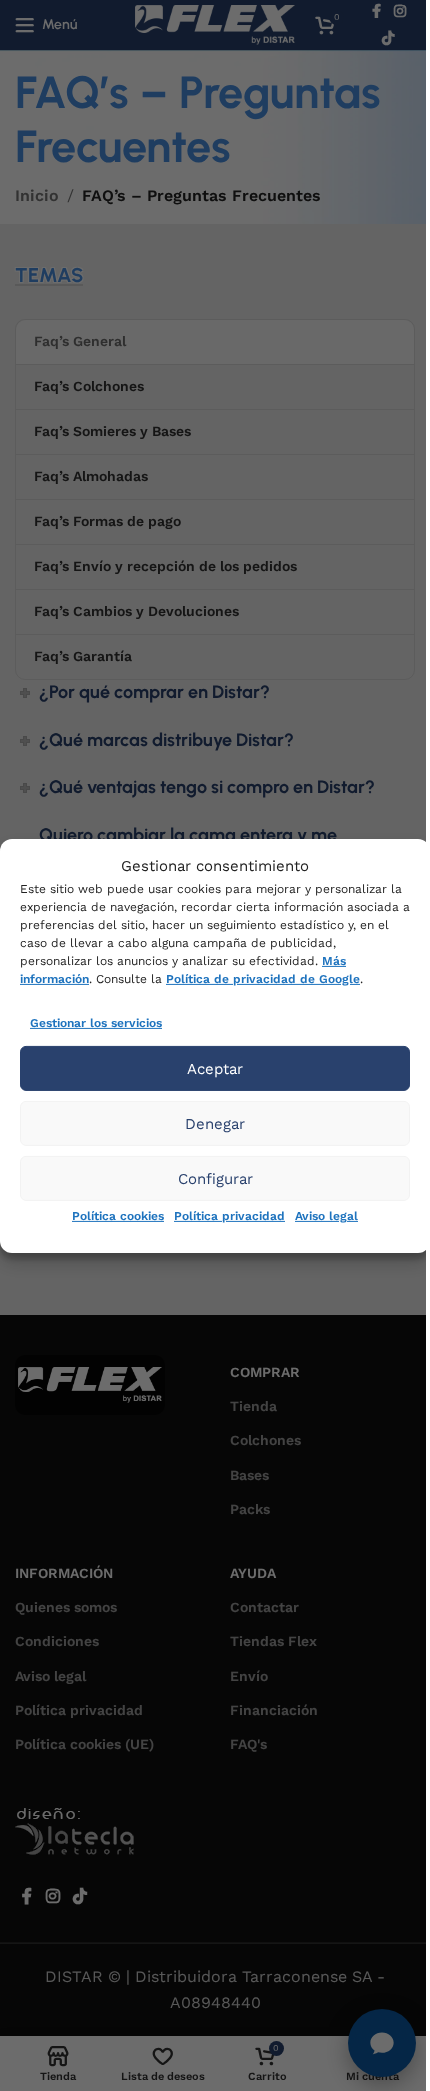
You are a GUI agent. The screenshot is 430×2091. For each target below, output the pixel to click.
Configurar (215, 1179)
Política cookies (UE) (84, 1744)
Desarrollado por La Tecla (85, 1836)
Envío (249, 1676)
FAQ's (248, 1744)
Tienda (253, 1406)
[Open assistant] (382, 2043)
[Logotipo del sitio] (215, 23)
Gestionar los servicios (96, 1022)
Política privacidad (229, 1216)
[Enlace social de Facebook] (27, 1896)
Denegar (215, 1124)
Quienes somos (66, 1607)
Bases (249, 1475)
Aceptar (215, 1069)
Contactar (264, 1607)
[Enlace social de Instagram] (52, 1896)
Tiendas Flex (273, 1641)
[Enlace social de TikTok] (388, 38)
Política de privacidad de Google (263, 978)
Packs (250, 1509)
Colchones (265, 1440)
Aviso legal (326, 1216)
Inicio (37, 195)
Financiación (274, 1710)
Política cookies (118, 1216)
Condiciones (57, 1641)
